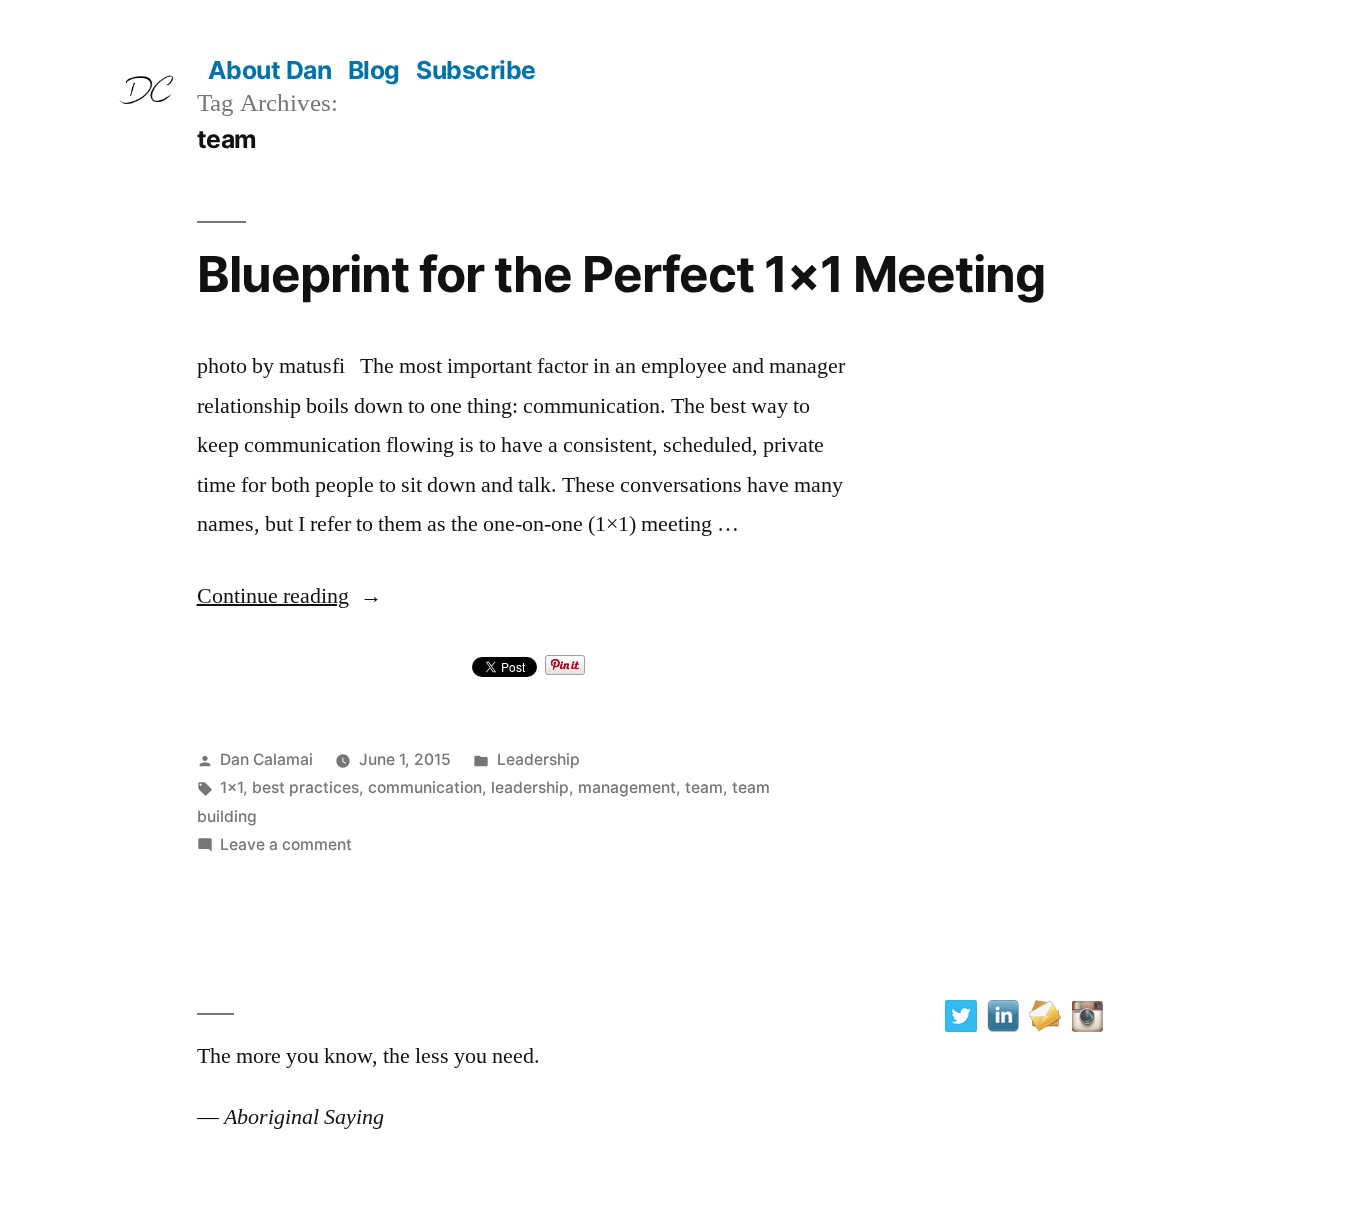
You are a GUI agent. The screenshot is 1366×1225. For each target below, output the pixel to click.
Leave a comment (286, 844)
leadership (530, 787)
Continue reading (289, 596)
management (627, 787)
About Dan (270, 70)
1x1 (231, 787)
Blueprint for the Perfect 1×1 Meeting (621, 274)
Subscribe (476, 70)
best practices (305, 787)
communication (425, 787)
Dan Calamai (266, 759)
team (704, 787)
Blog (374, 70)
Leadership (538, 759)
